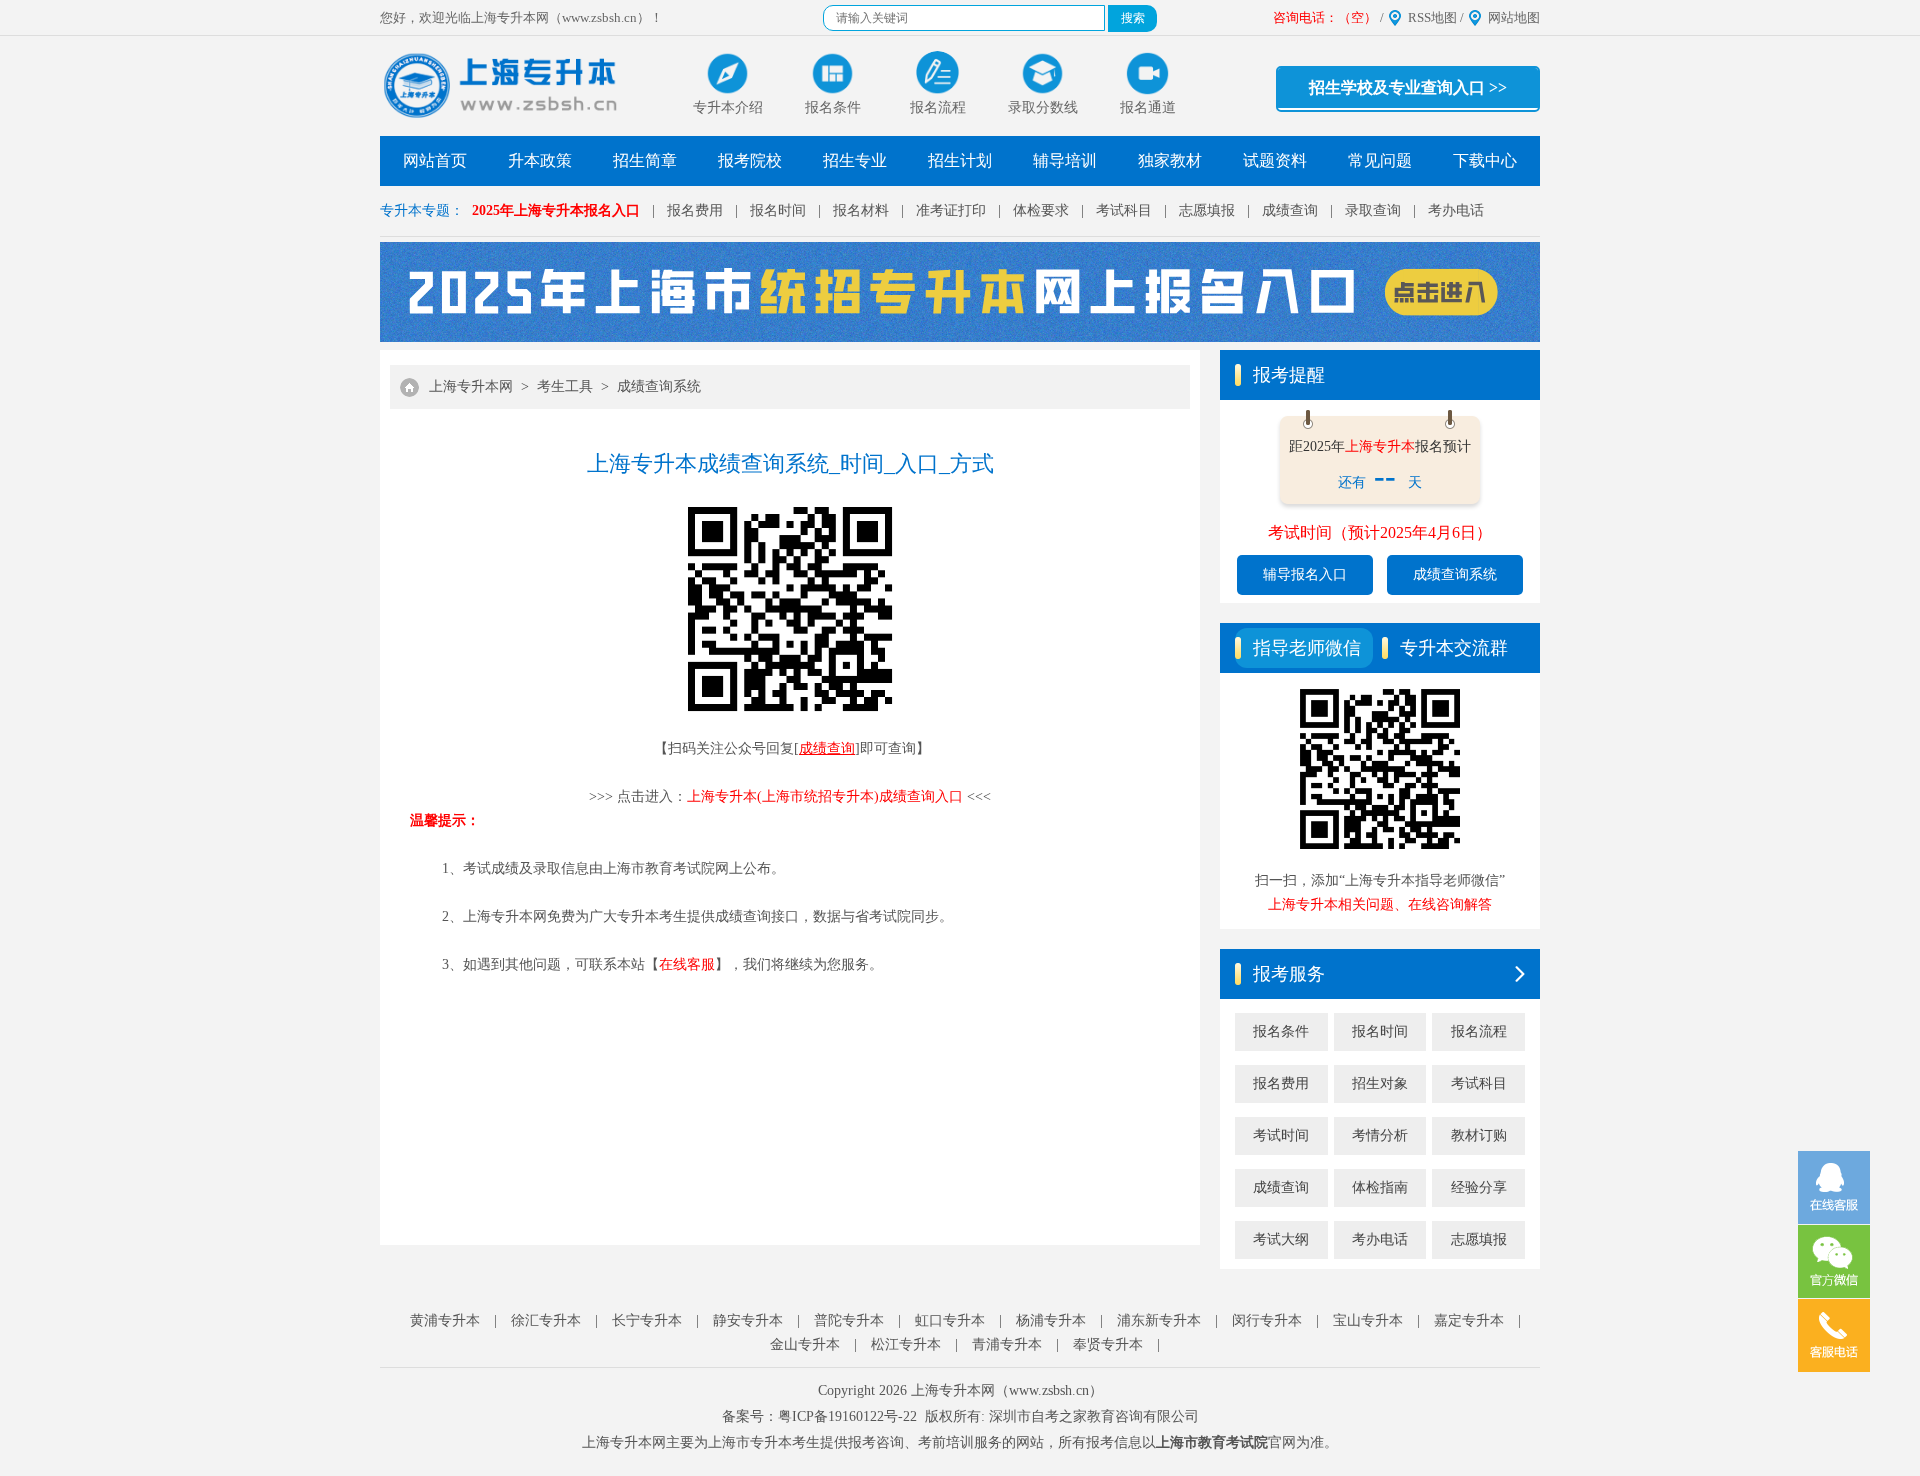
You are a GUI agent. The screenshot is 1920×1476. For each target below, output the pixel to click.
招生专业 (855, 160)
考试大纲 (1281, 1239)
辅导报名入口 (1305, 574)
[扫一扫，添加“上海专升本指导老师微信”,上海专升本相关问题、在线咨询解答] (1380, 850)
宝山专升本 (1368, 1320)
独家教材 (1170, 160)
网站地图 (1514, 17)
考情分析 (1380, 1135)
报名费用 (695, 210)
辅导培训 (1065, 160)
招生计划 (960, 160)
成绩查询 (1290, 210)
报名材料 (861, 210)
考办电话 (1456, 210)
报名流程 (1479, 1031)
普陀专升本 (849, 1320)
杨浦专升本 (1051, 1320)
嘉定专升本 (1469, 1320)
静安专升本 (748, 1320)
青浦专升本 (1007, 1344)
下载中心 (1485, 160)
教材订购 (1479, 1135)
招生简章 (645, 160)
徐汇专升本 (546, 1320)
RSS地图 (1432, 17)
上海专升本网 (471, 386)
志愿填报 (1207, 210)
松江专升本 (906, 1344)
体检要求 (1041, 210)
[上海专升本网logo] (502, 86)
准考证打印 (951, 210)
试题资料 (1275, 160)
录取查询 (1373, 210)
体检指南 (1380, 1187)
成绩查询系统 (659, 386)
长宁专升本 (647, 1320)
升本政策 (540, 160)
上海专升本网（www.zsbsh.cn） (1007, 1390)
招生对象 (1380, 1083)
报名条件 (1281, 1031)
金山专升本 (805, 1344)
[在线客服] (1834, 1187)
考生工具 (565, 386)
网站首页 (435, 160)
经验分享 (1479, 1187)
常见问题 (1380, 160)
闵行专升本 (1267, 1320)
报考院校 (750, 160)
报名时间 (778, 210)
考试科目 (1124, 210)
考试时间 (1281, 1135)
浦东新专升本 (1159, 1320)
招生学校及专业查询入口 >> (1408, 87)
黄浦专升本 (445, 1320)
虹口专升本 (950, 1320)
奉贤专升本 (1108, 1344)
